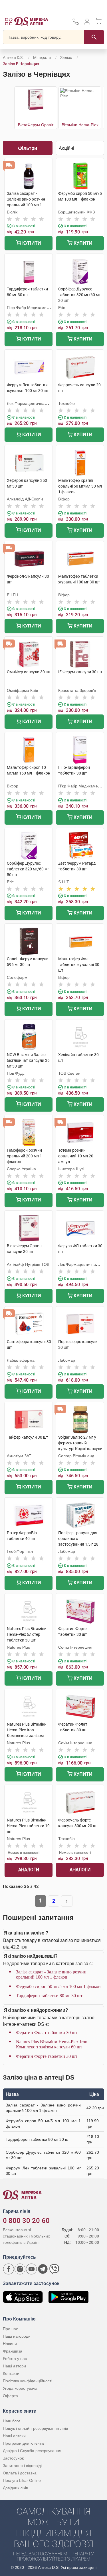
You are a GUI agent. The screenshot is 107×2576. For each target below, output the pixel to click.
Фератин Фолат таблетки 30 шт (47, 2033)
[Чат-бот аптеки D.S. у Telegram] (43, 2269)
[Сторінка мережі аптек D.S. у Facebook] (9, 2269)
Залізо (66, 58)
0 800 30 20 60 (26, 2221)
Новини (10, 2344)
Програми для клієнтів (24, 2443)
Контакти (11, 2373)
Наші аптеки (14, 2436)
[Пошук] (94, 37)
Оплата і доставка (20, 2473)
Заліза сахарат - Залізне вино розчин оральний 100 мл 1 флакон (51, 1974)
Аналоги (29, 1870)
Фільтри (28, 148)
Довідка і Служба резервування (32, 2451)
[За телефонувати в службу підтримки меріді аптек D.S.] (76, 24)
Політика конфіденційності (28, 2381)
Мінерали (42, 58)
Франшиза (13, 2351)
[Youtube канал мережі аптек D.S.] (31, 2269)
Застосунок (13, 2458)
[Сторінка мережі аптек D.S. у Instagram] (20, 2269)
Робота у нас (15, 2359)
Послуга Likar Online (22, 2480)
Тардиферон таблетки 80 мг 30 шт (49, 1996)
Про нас (10, 2329)
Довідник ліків (15, 2488)
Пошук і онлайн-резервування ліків (35, 2428)
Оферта (10, 2396)
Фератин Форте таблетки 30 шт (47, 2056)
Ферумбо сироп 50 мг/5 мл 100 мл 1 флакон (58, 1986)
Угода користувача (20, 2388)
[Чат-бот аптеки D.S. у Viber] (54, 2269)
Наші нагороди (17, 2336)
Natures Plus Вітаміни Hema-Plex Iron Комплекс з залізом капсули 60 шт (52, 2044)
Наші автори (14, 2366)
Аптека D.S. (13, 58)
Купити (31, 243)
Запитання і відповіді (22, 2466)
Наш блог (12, 2421)
